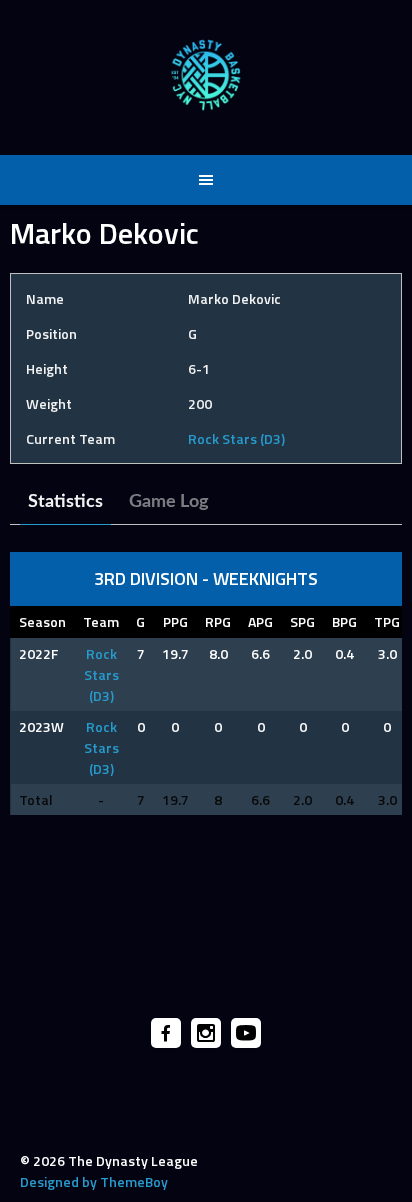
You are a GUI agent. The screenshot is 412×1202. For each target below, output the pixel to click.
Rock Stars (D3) (236, 438)
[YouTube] (246, 1033)
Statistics (65, 502)
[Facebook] (166, 1033)
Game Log (169, 502)
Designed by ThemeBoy (94, 1181)
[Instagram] (206, 1033)
